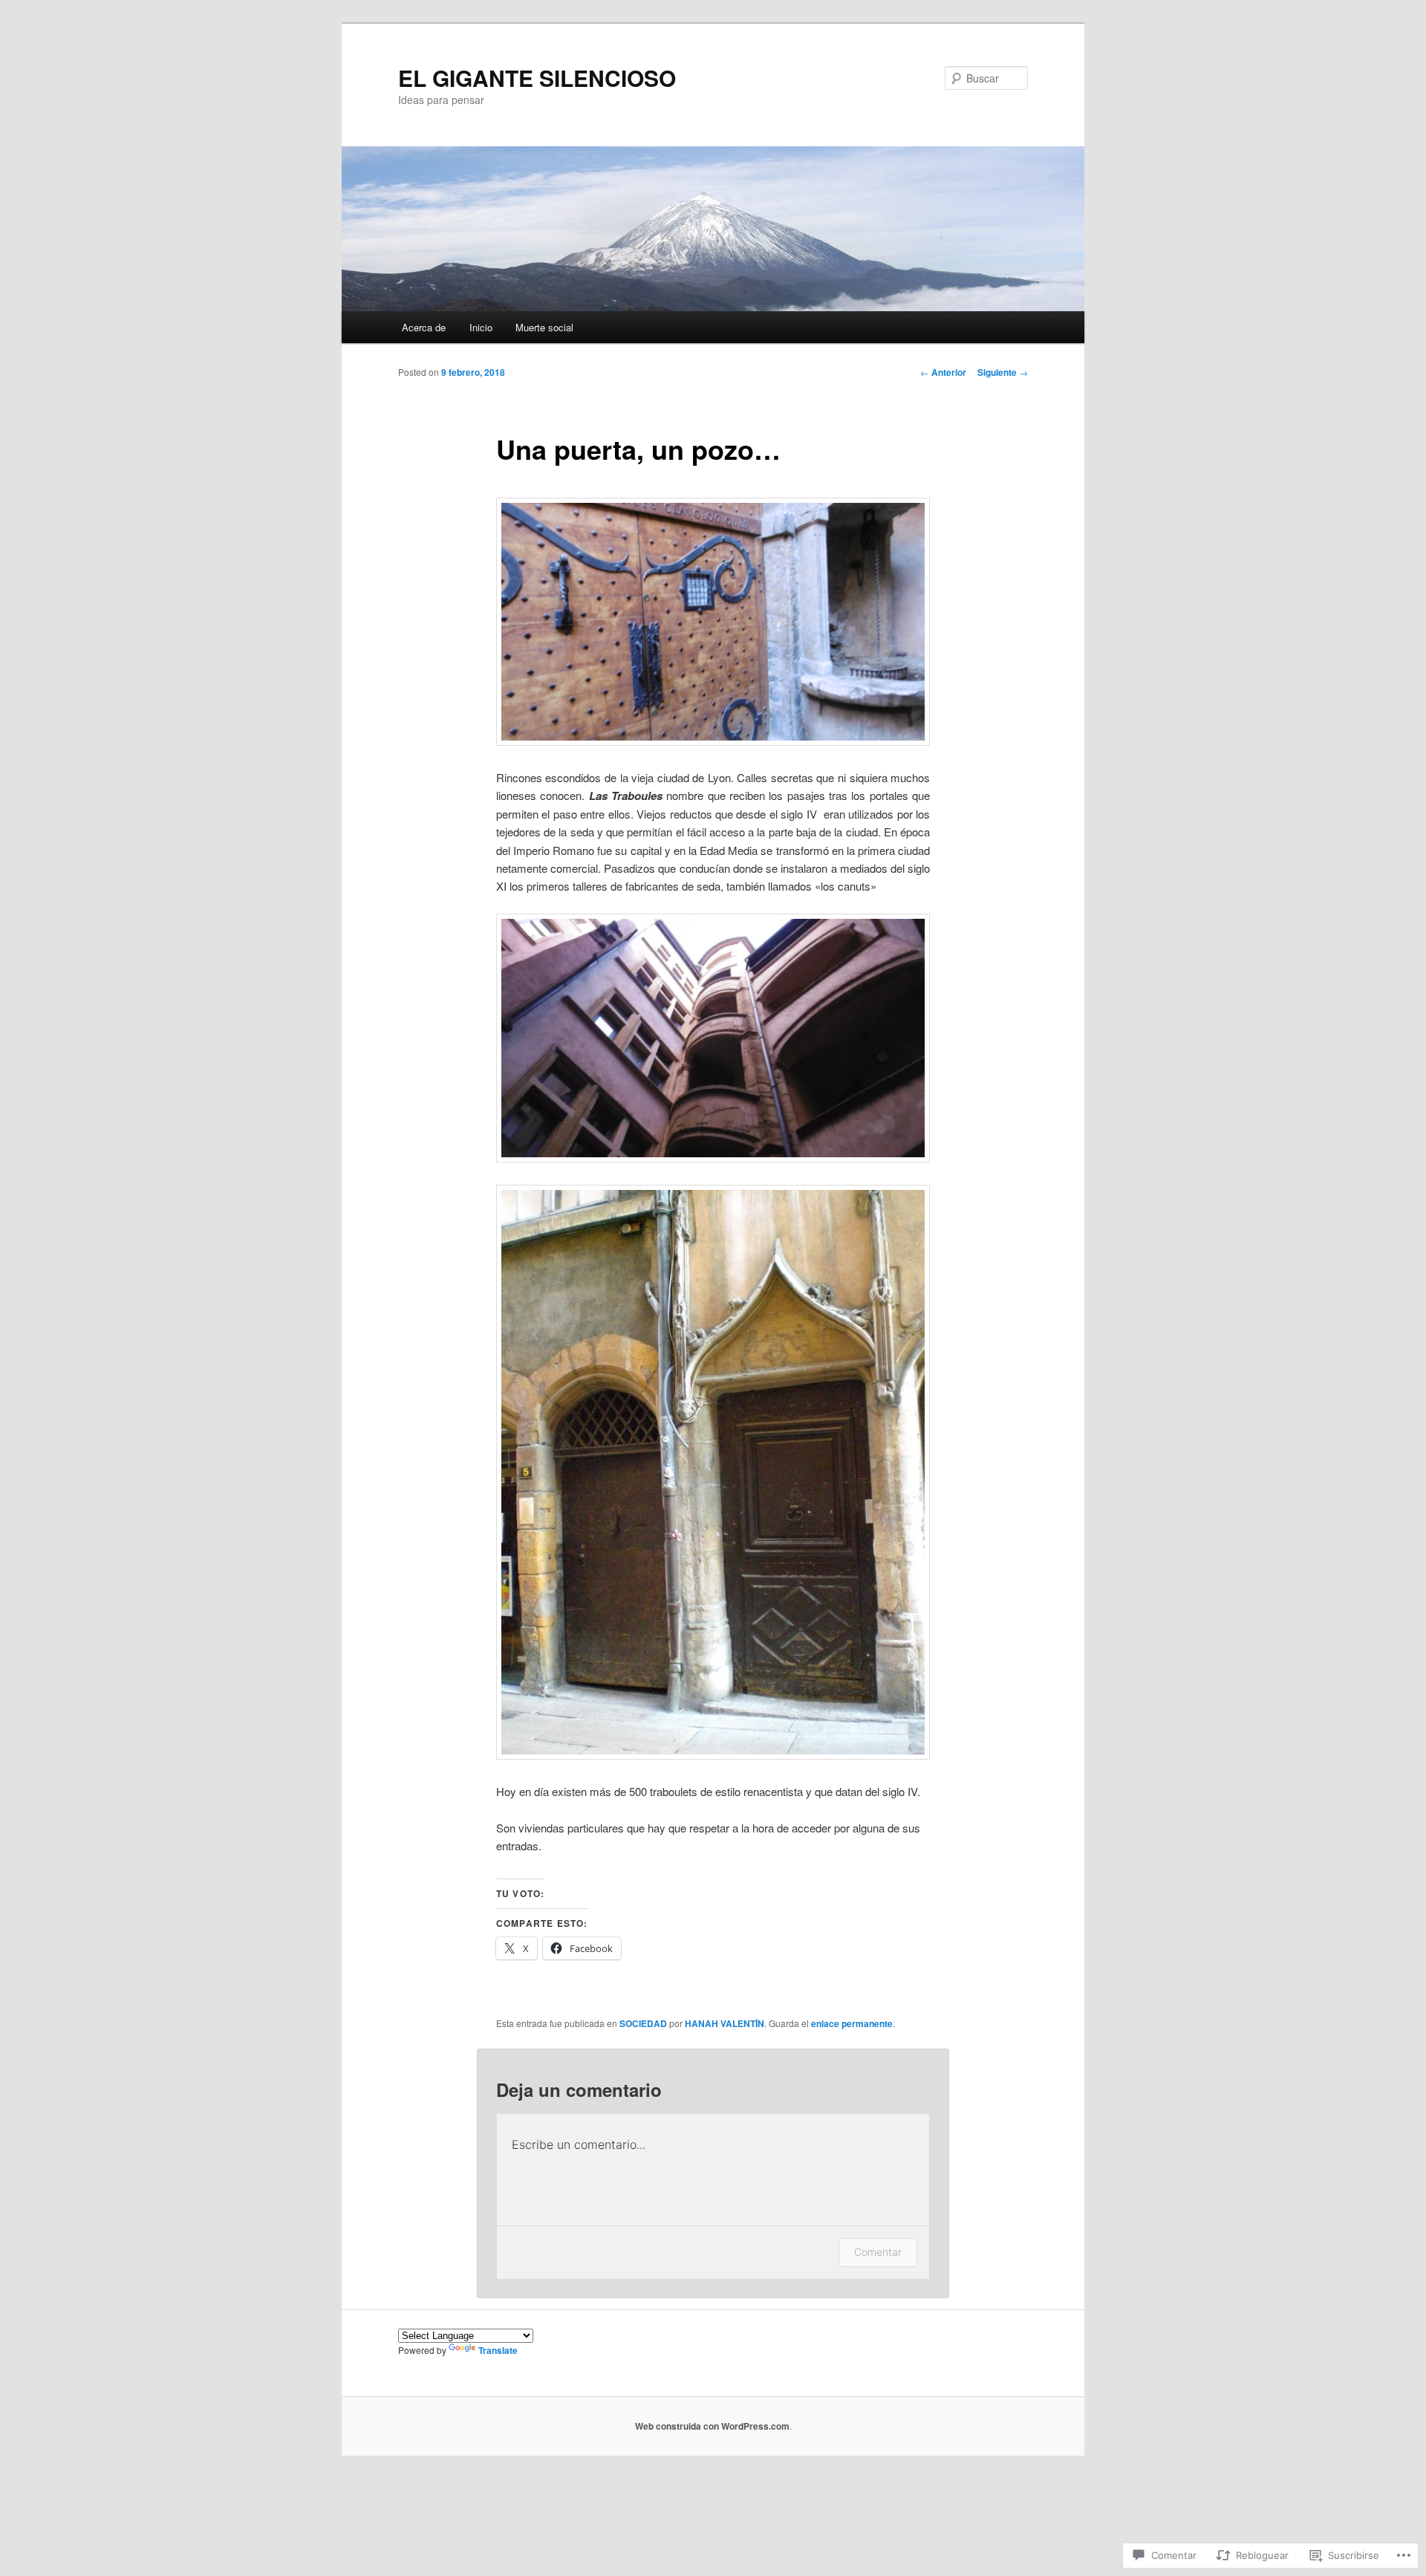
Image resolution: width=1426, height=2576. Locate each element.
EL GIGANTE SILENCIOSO (537, 78)
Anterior (943, 372)
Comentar (878, 2252)
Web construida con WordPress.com (712, 2426)
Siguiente (1003, 372)
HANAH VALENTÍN (725, 2023)
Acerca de (424, 327)
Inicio (481, 327)
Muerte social (544, 327)
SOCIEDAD (643, 2023)
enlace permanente (852, 2023)
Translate (498, 2350)
